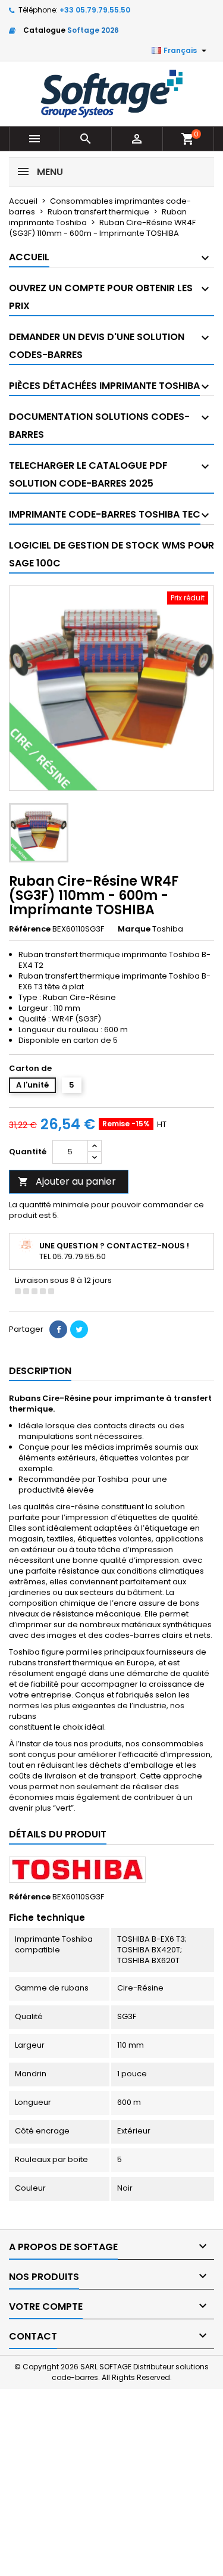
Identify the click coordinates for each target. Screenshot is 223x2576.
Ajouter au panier (67, 1181)
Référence (30, 929)
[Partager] (58, 1329)
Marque (134, 929)
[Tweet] (79, 1329)
